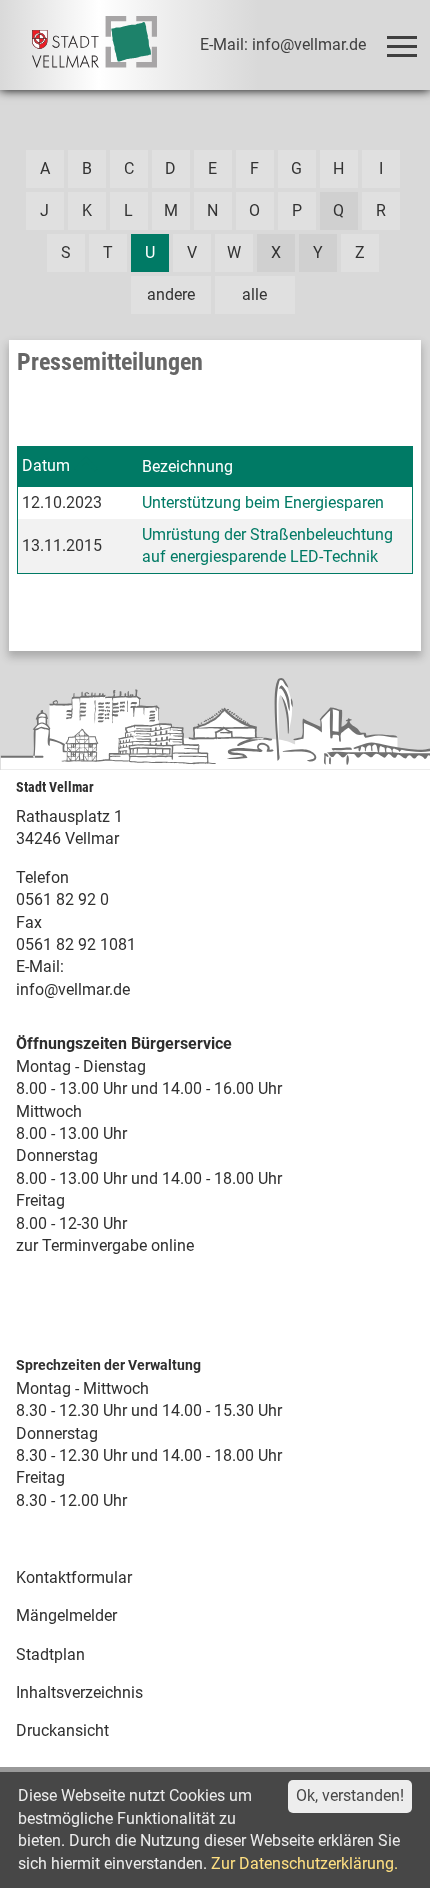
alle (254, 294)
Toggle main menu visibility (400, 45)
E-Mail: (40, 966)
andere (171, 294)
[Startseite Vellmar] (94, 45)
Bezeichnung (187, 466)
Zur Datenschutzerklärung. (304, 1863)
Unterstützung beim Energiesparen (263, 502)
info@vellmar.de (73, 989)
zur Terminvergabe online (105, 1245)
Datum (46, 465)
